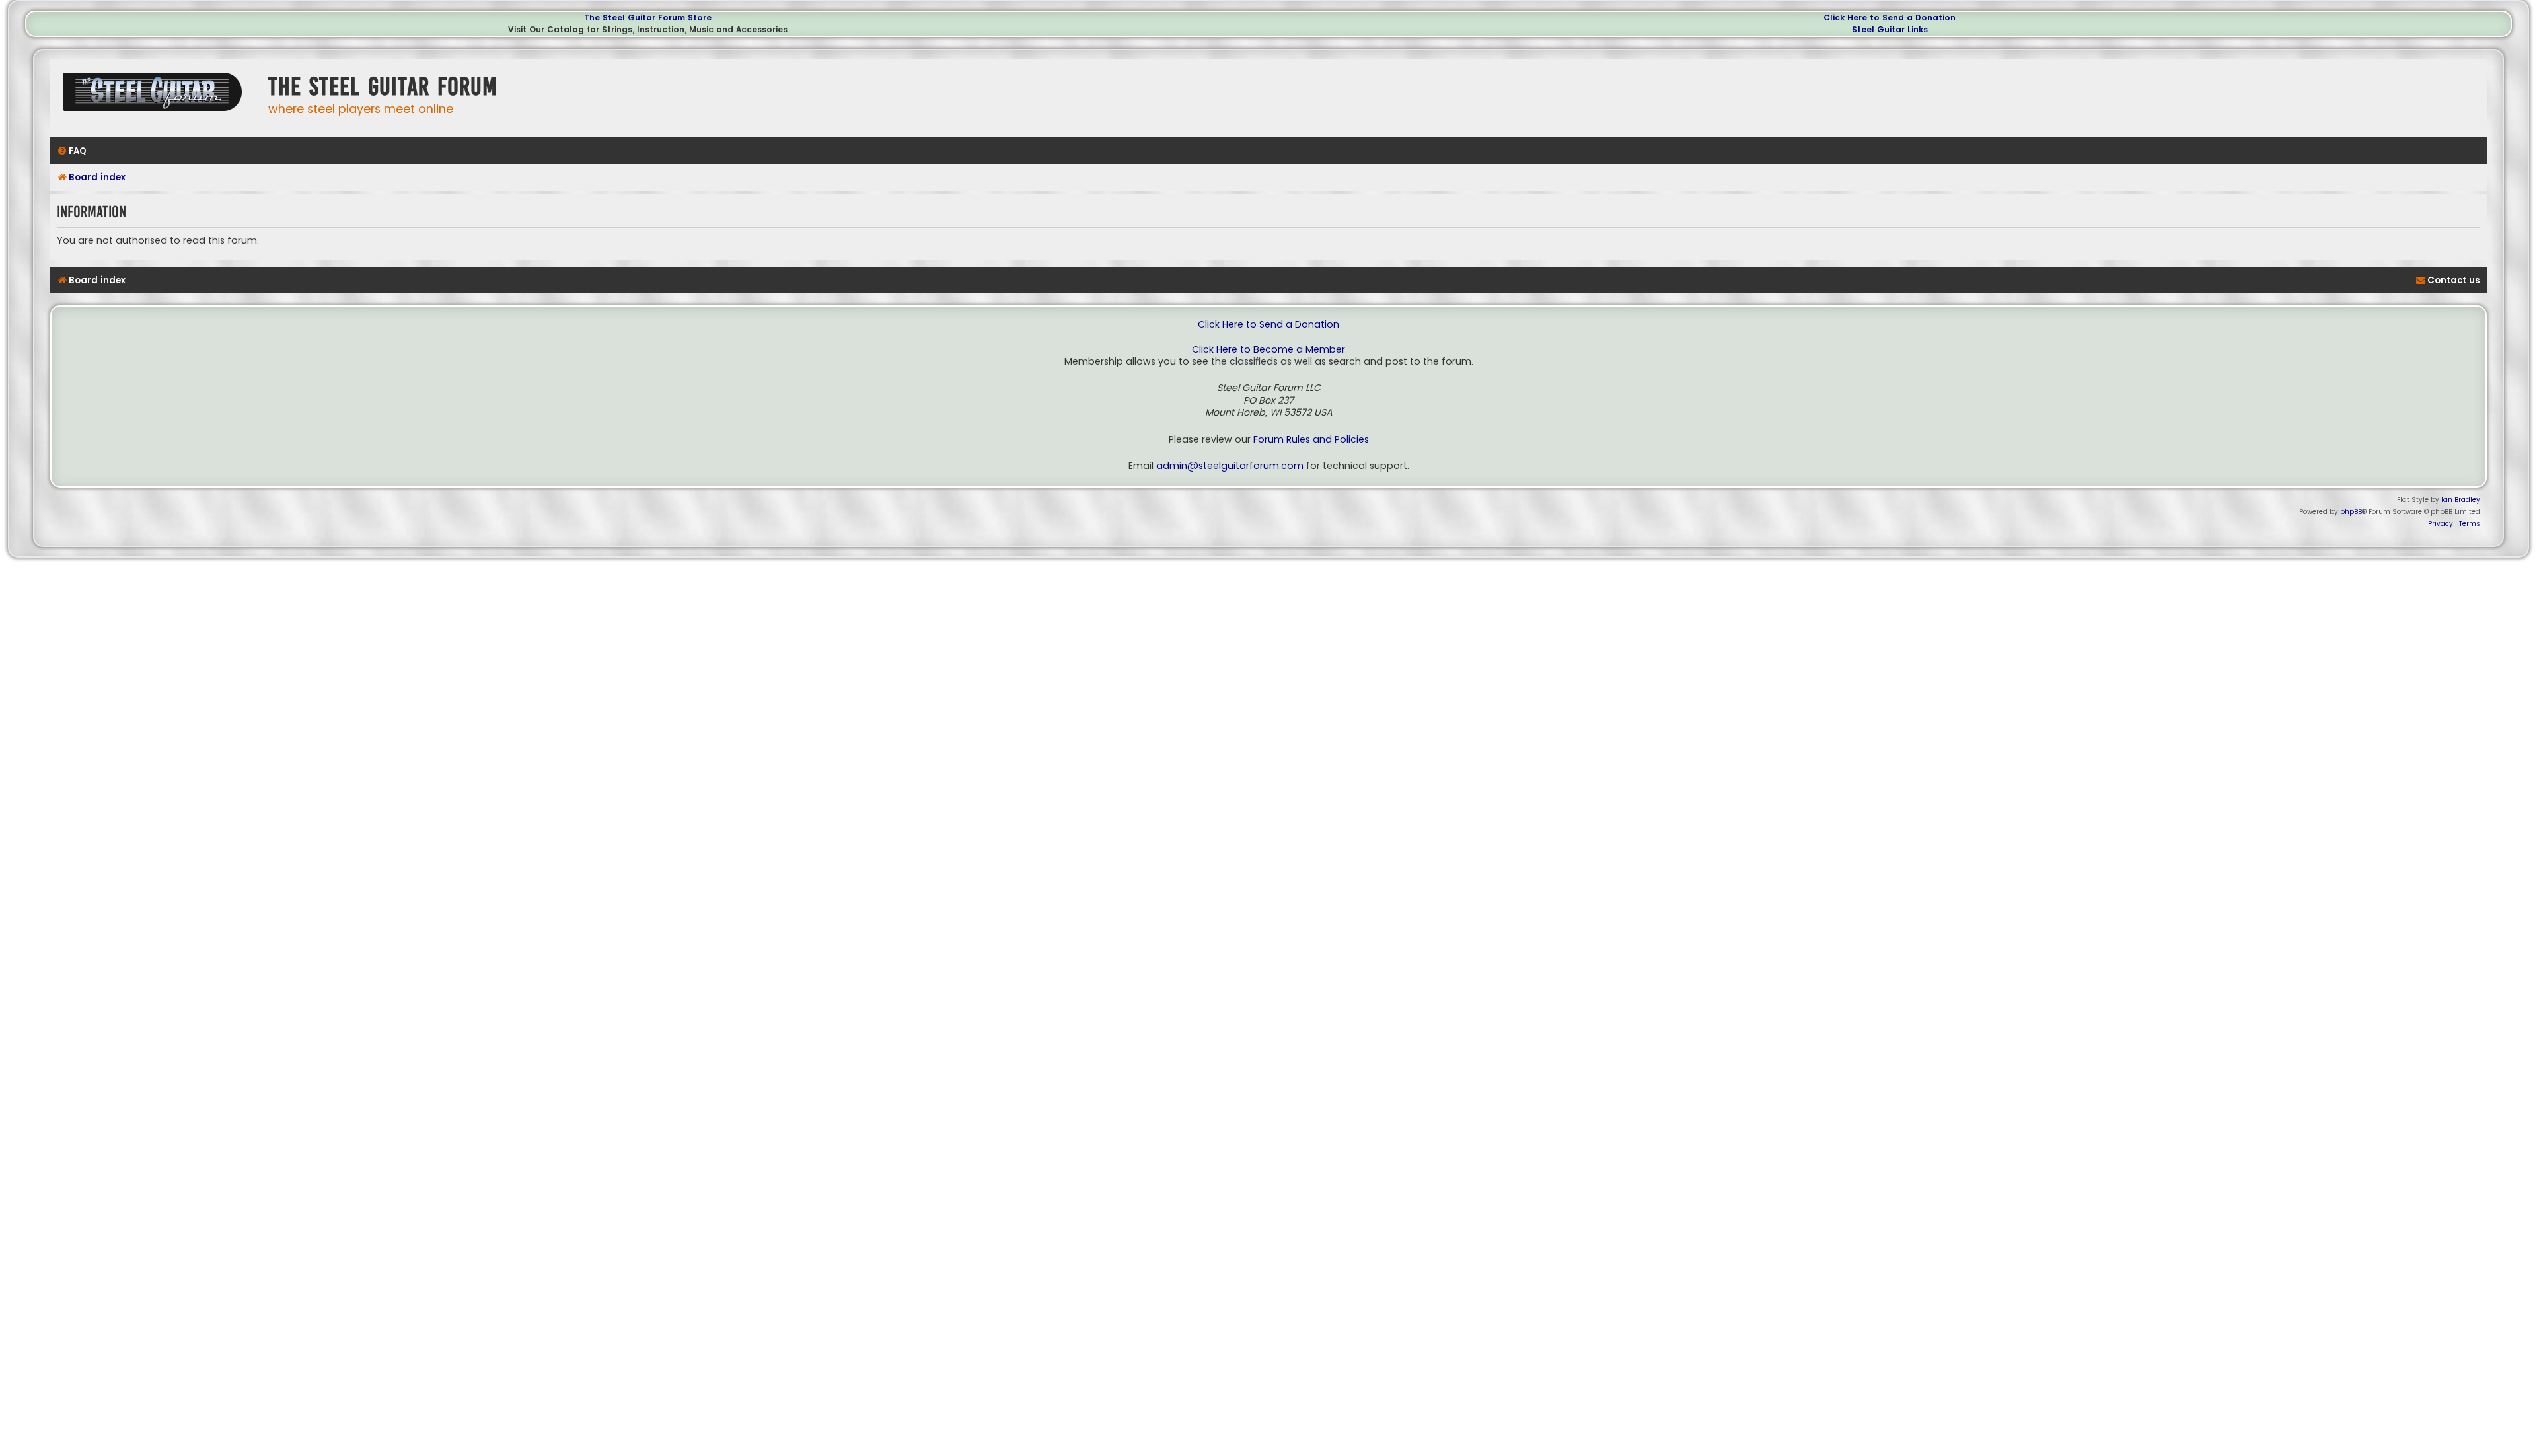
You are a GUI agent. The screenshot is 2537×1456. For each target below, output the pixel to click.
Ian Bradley (2461, 500)
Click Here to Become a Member (1268, 350)
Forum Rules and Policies (1311, 440)
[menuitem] (72, 151)
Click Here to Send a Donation (1890, 18)
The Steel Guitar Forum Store (648, 18)
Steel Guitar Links (1890, 29)
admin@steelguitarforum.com (1230, 466)
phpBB (2351, 512)
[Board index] (156, 97)
